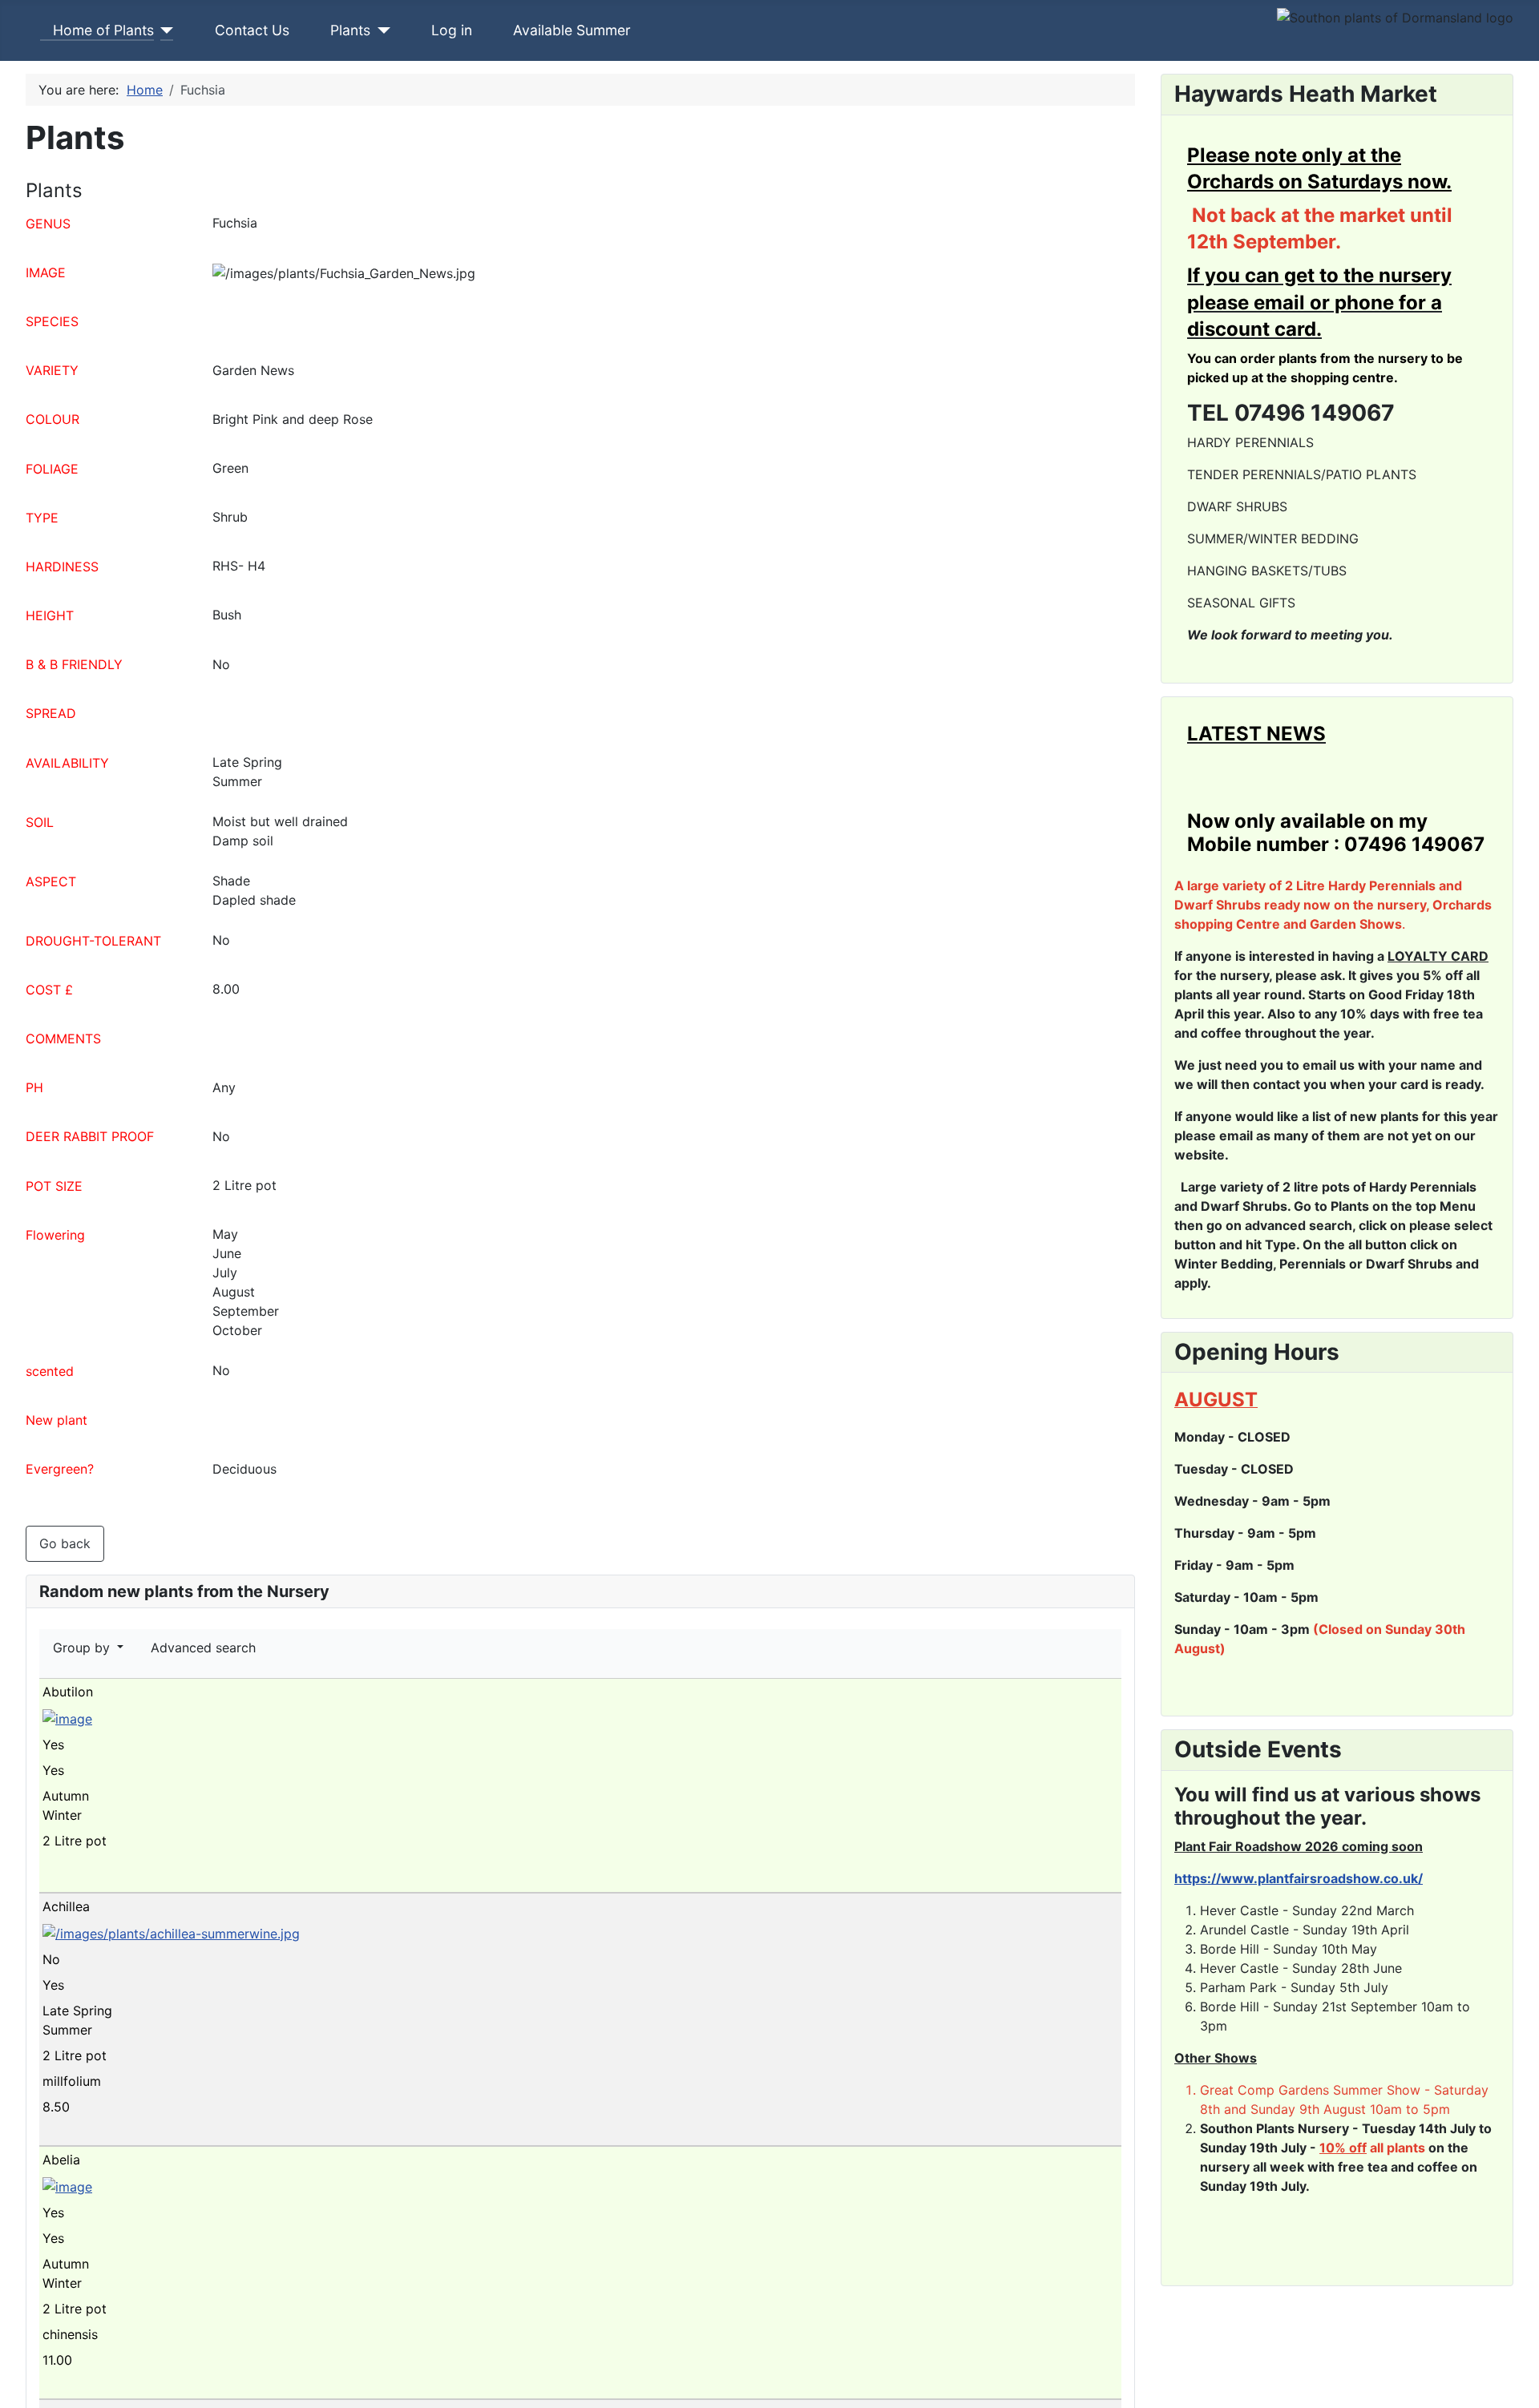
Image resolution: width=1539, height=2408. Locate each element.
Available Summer (572, 30)
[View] (56, 1880)
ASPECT (51, 881)
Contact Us (252, 30)
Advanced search (203, 1648)
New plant (57, 1420)
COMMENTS (63, 1039)
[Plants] (380, 30)
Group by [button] (83, 1648)
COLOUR (53, 419)
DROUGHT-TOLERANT (93, 941)
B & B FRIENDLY (74, 664)
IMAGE (46, 272)
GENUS (48, 224)
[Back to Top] (1519, 2388)
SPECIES (52, 321)
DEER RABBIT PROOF (90, 1136)
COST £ (49, 990)
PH (34, 1087)
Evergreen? (60, 1469)
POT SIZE (54, 1186)
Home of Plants (103, 30)
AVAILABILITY (67, 763)
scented (50, 1371)
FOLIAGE (52, 469)
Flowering (55, 1235)
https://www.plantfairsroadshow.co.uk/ (1299, 1878)
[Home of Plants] (164, 30)
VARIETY (52, 370)
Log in (452, 30)
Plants (350, 30)
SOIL (40, 822)
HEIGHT (50, 615)
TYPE (42, 518)
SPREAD (51, 713)
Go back (65, 1543)
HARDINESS (62, 567)
